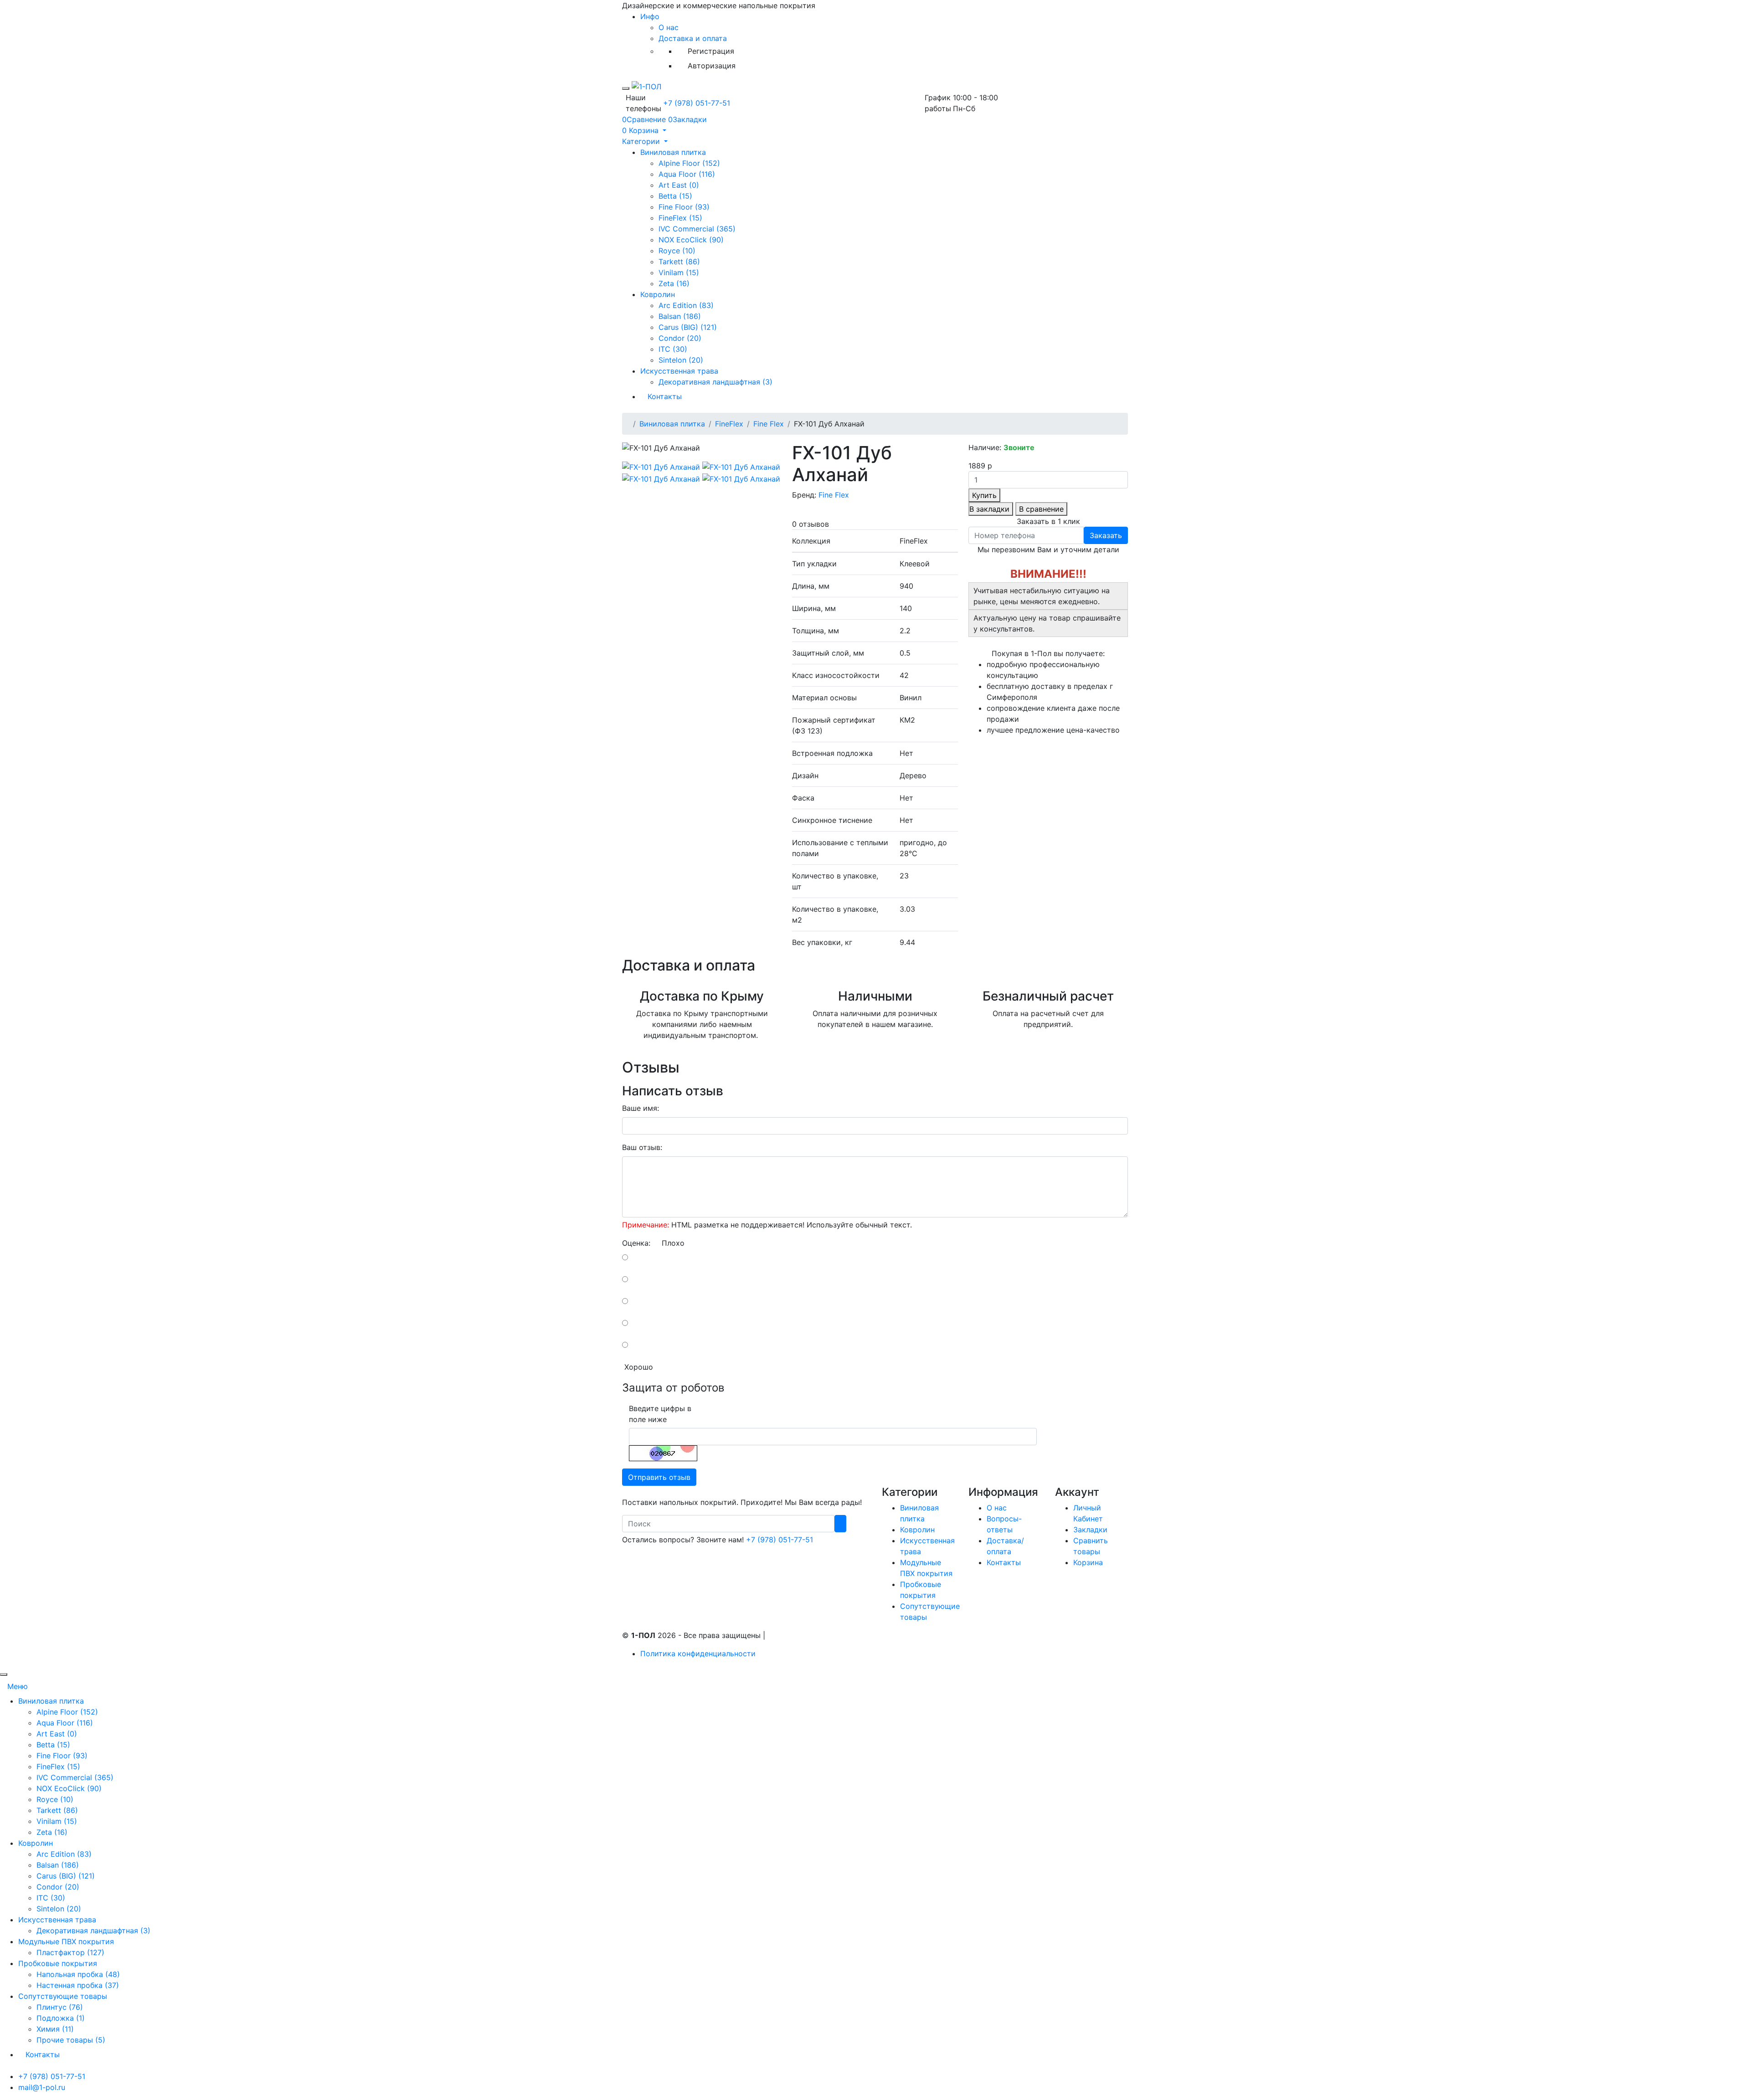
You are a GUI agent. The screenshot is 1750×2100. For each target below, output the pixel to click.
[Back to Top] (4, 1674)
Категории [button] (642, 141)
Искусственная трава (679, 371)
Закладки (1090, 1530)
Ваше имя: (641, 1108)
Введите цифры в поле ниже (660, 1414)
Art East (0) (679, 185)
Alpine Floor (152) (689, 163)
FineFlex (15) (680, 218)
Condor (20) (680, 338)
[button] (644, 130)
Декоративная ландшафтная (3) (715, 382)
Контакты (665, 396)
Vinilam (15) (679, 272)
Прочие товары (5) (71, 2040)
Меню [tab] (18, 1686)
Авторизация (712, 66)
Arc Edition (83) (686, 305)
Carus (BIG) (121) (688, 327)
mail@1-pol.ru (42, 2087)
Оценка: (636, 1243)
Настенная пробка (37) (78, 1985)
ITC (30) (673, 349)
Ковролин (658, 294)
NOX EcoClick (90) (691, 240)
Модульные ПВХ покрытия (66, 1941)
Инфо (650, 16)
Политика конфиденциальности (698, 1653)
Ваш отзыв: (642, 1147)
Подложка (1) (61, 2018)
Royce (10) (677, 251)
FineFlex (729, 424)
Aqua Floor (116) (687, 174)
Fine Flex (769, 424)
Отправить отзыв (659, 1477)
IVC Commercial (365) (697, 229)
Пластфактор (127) (70, 1952)
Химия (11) (55, 2029)
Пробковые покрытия (58, 1963)
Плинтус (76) (60, 2007)
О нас (669, 27)
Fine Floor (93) (684, 207)
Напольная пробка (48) (78, 1974)
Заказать (1106, 535)
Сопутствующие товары (63, 1996)
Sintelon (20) (681, 360)
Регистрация (711, 51)
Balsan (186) (680, 316)
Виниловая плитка (673, 152)
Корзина (1088, 1562)
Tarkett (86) (679, 262)
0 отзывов (811, 524)
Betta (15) (675, 196)
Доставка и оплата (693, 38)
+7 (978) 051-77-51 (697, 103)
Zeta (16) (674, 283)
